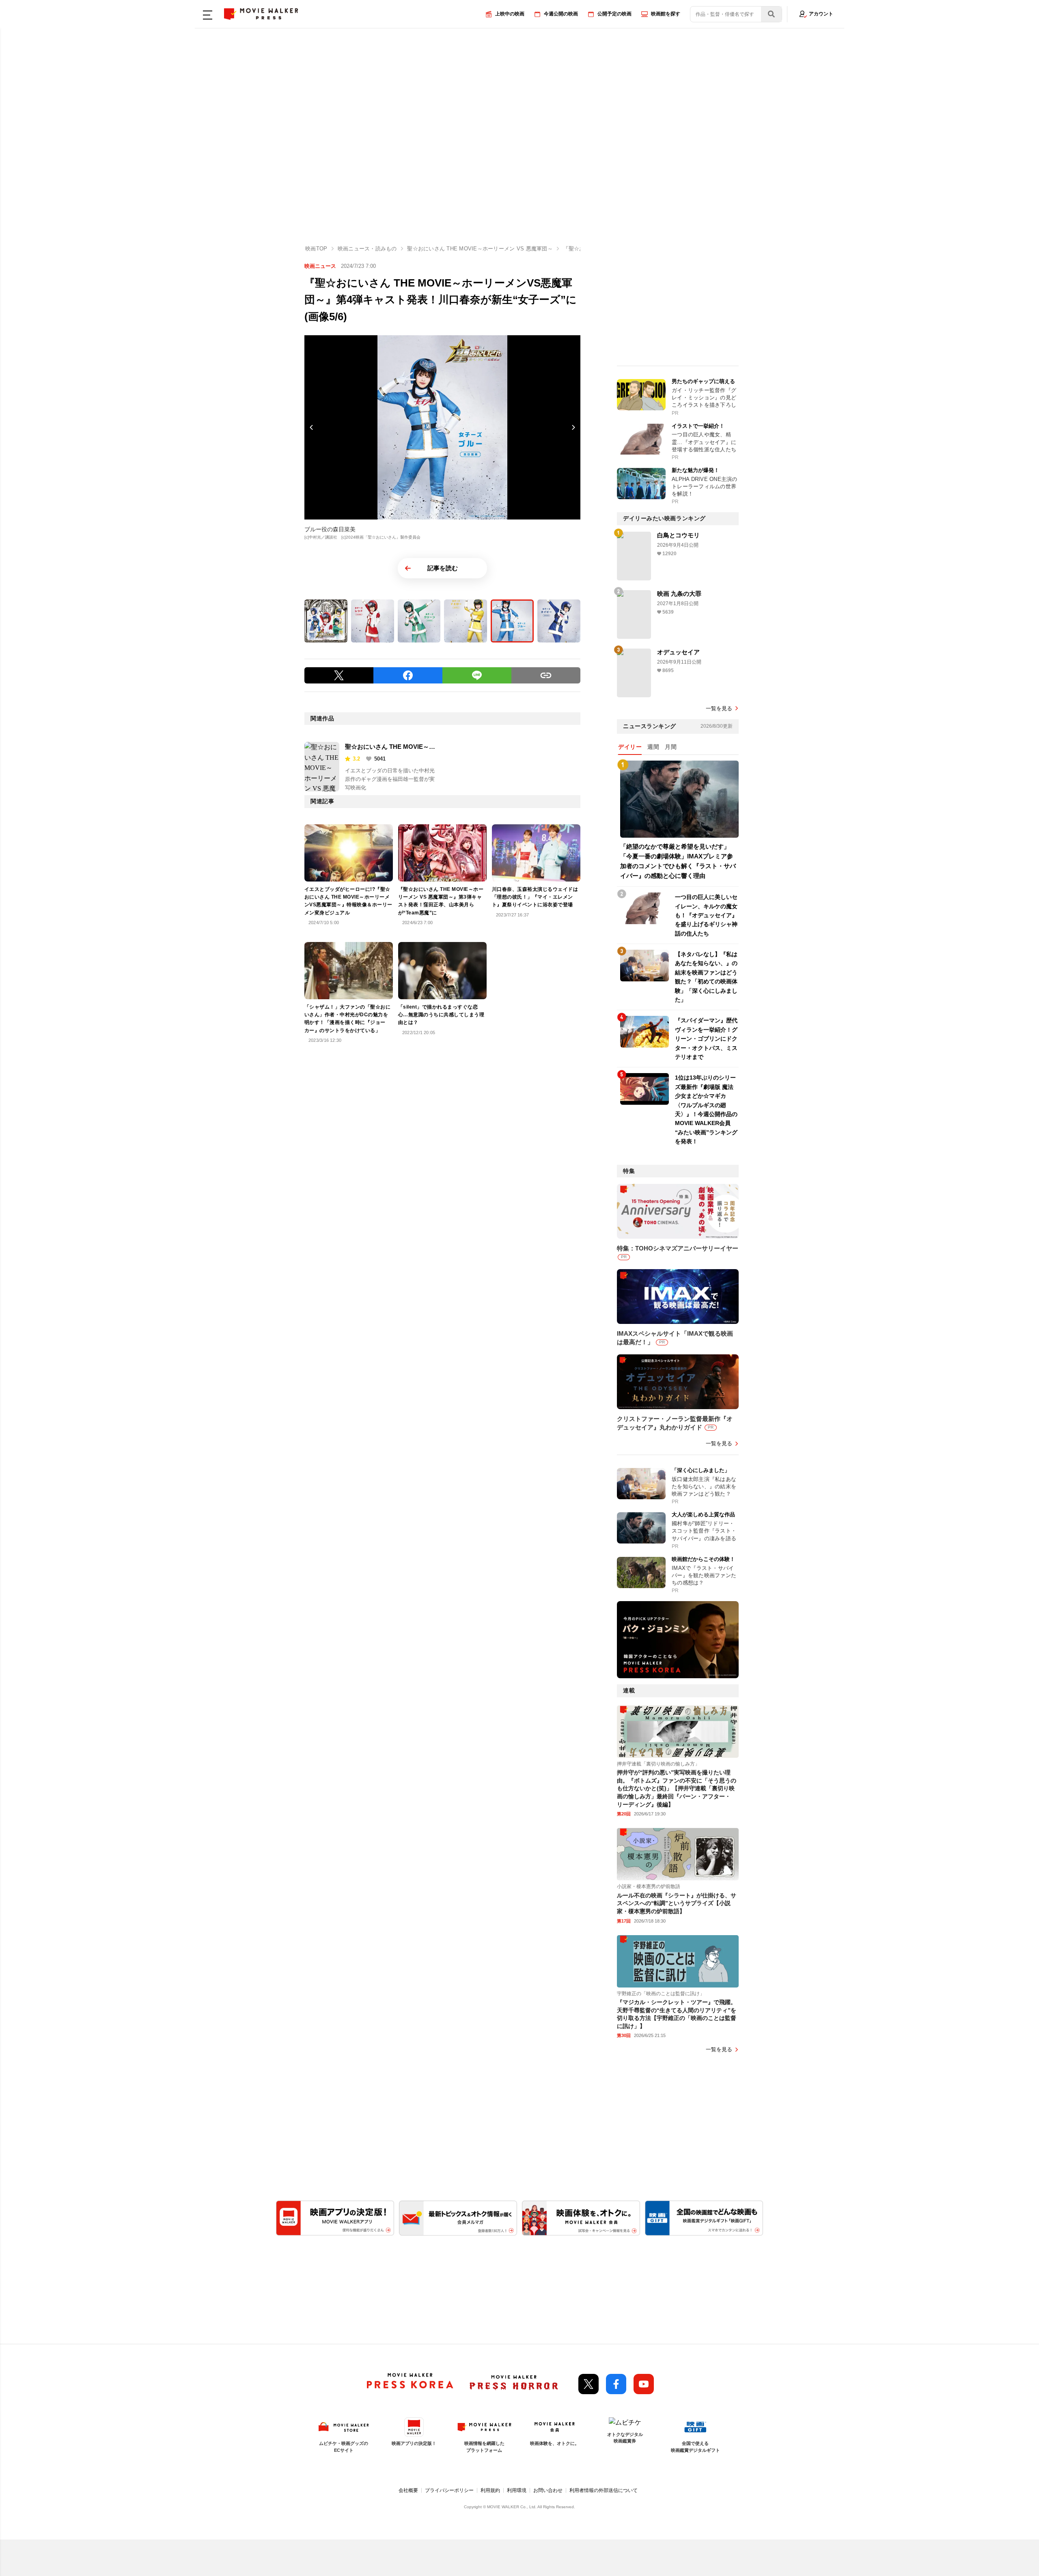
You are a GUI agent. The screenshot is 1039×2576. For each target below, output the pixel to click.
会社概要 (408, 2490)
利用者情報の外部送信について (604, 2490)
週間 (653, 747)
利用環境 (517, 2490)
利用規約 (490, 2490)
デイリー (630, 747)
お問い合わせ (548, 2490)
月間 (671, 747)
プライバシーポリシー (449, 2490)
